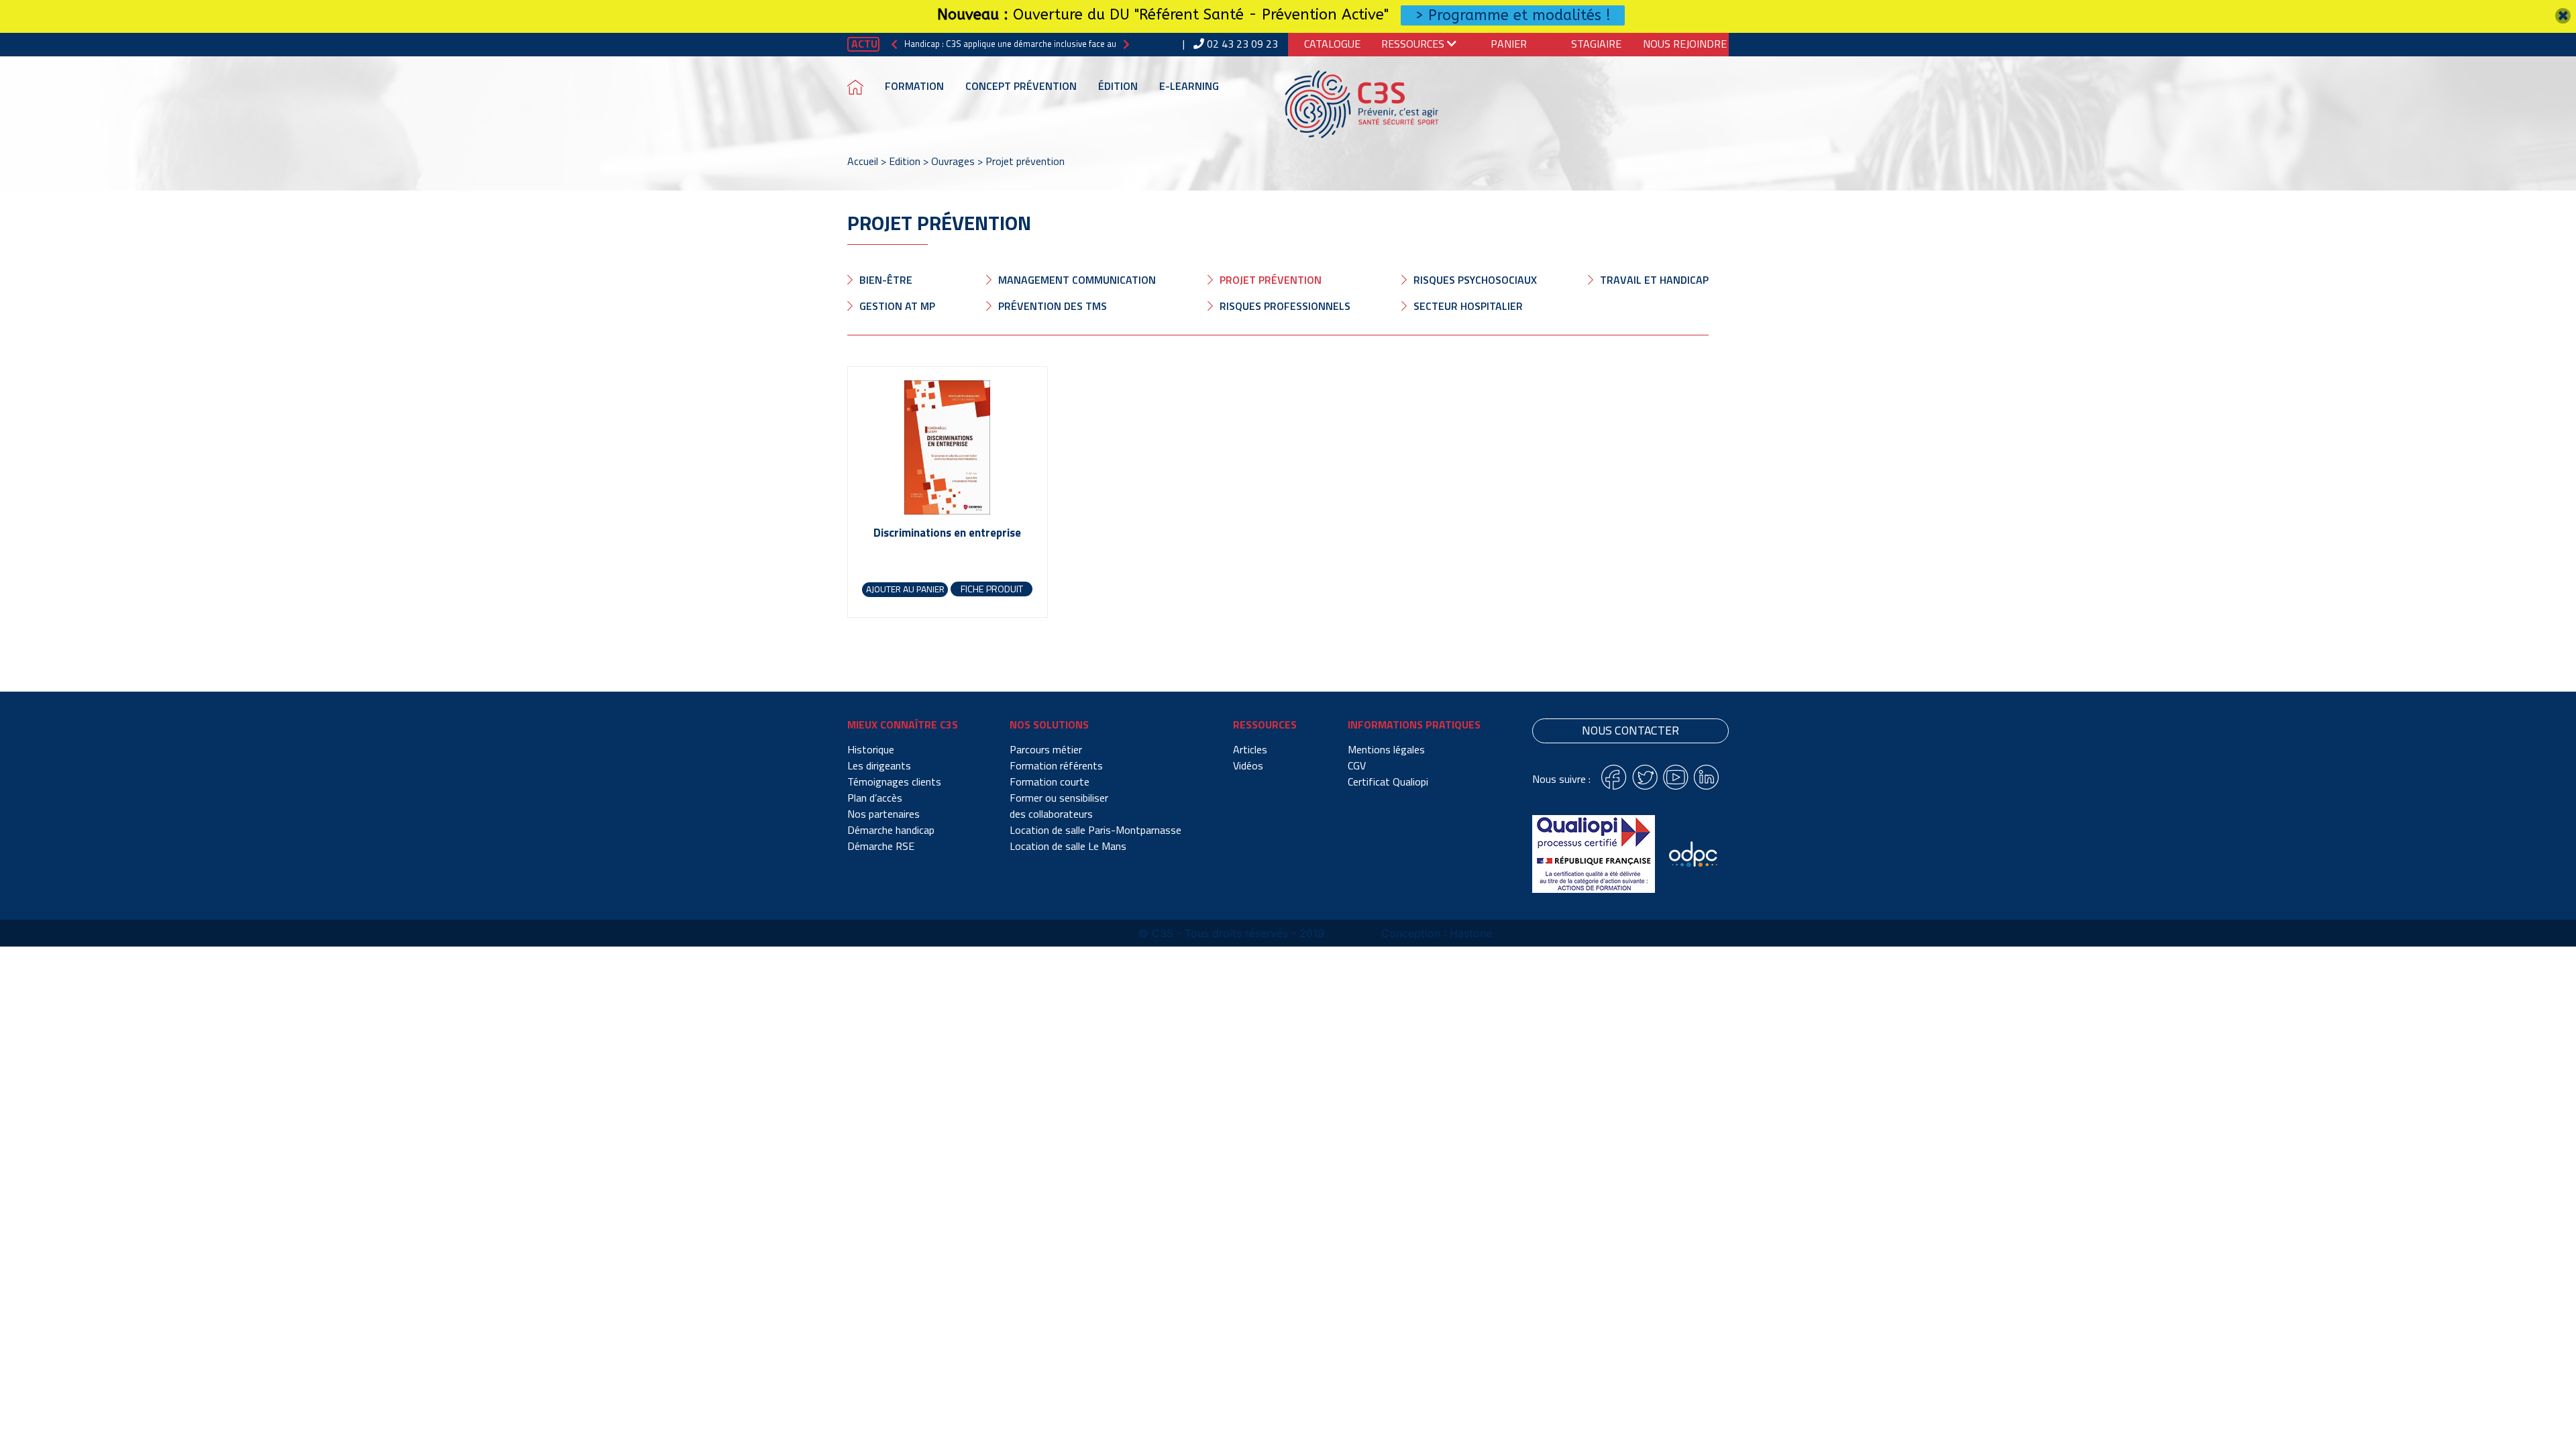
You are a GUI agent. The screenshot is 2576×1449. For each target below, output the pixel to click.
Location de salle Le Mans (1068, 846)
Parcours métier (1046, 749)
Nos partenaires (883, 814)
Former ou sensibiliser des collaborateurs (1059, 806)
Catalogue (1332, 44)
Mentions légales (1386, 749)
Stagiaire (1596, 44)
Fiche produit (992, 589)
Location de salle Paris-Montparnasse (1095, 830)
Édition (1118, 86)
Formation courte (1050, 782)
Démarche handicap (891, 830)
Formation (914, 86)
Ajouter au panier (905, 589)
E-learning (1189, 86)
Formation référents (1056, 765)
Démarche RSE (881, 846)
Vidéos (1248, 765)
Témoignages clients (894, 782)
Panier (1509, 44)
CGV (1357, 765)
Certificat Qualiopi (1388, 782)
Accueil (863, 161)
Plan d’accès (875, 798)
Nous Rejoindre (1685, 44)
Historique (871, 749)
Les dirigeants (879, 765)
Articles (1250, 749)
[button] (894, 44)
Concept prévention (1021, 86)
